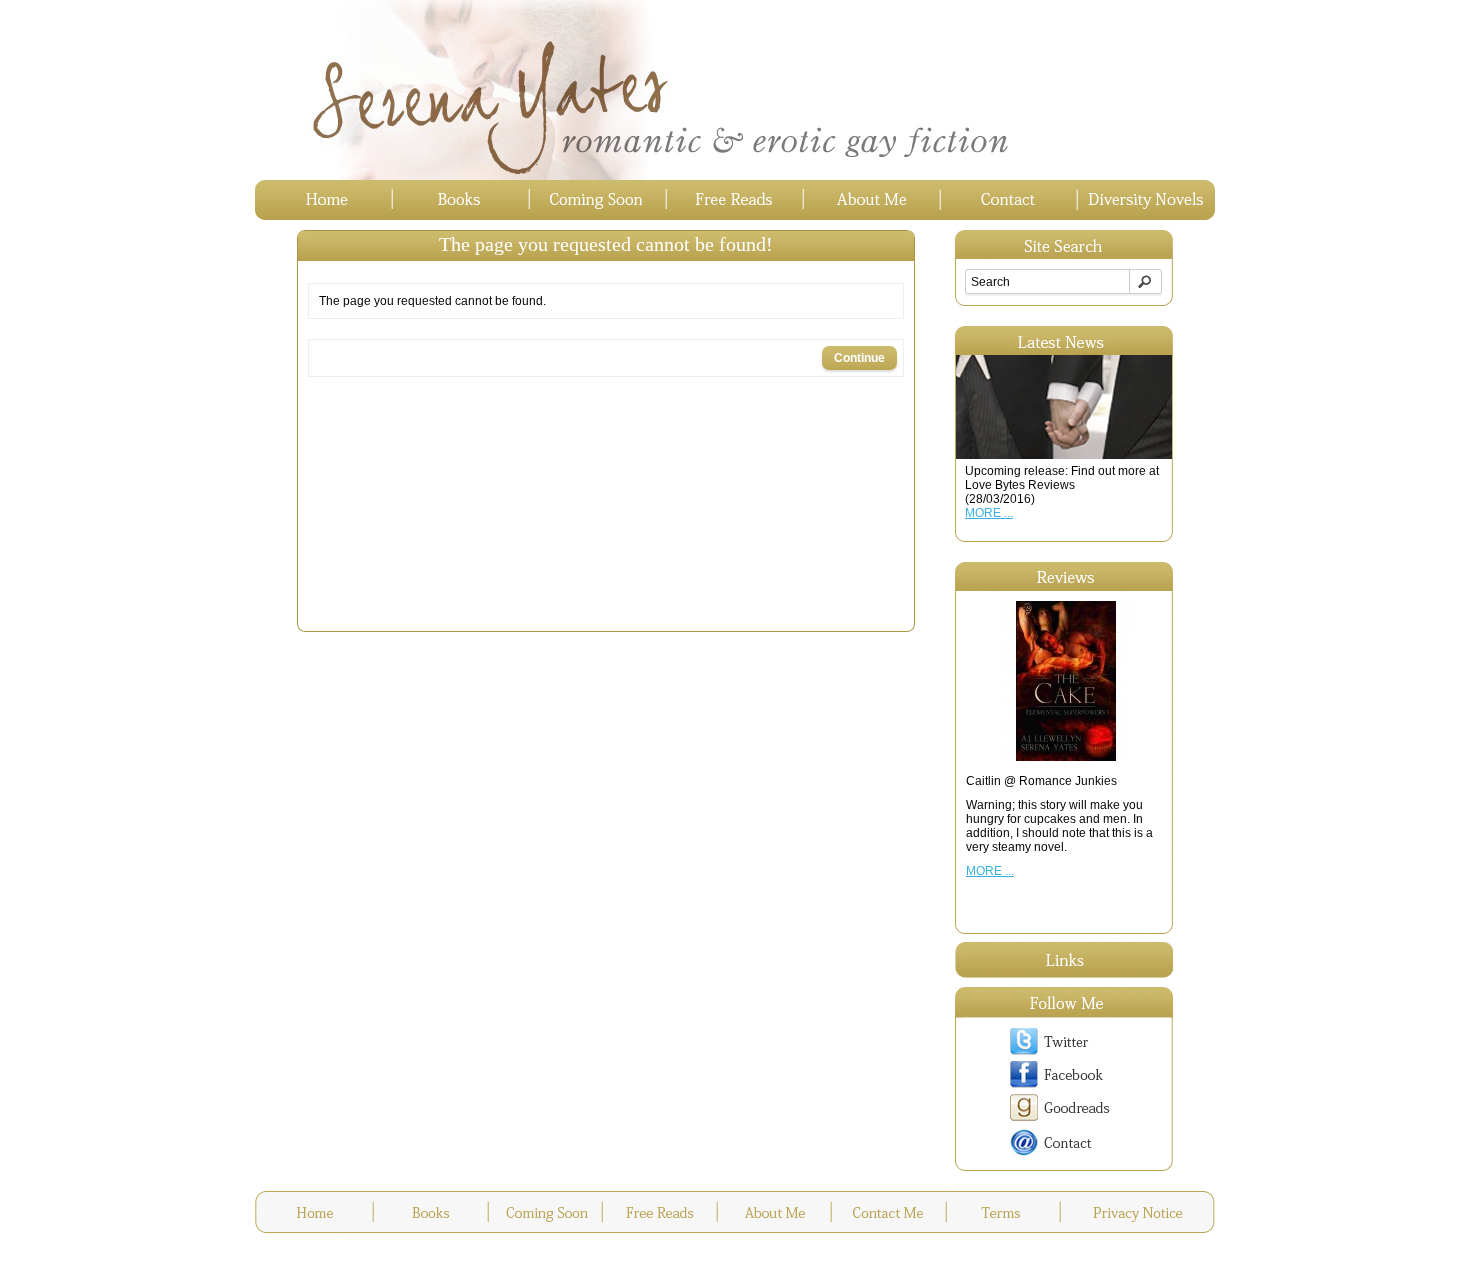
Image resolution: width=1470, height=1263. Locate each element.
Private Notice (1137, 1212)
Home (323, 200)
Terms (1003, 1212)
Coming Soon (597, 200)
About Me (871, 200)
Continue (859, 358)
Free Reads (734, 200)
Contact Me (888, 1212)
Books (460, 200)
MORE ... (989, 513)
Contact (1008, 200)
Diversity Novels (1146, 200)
